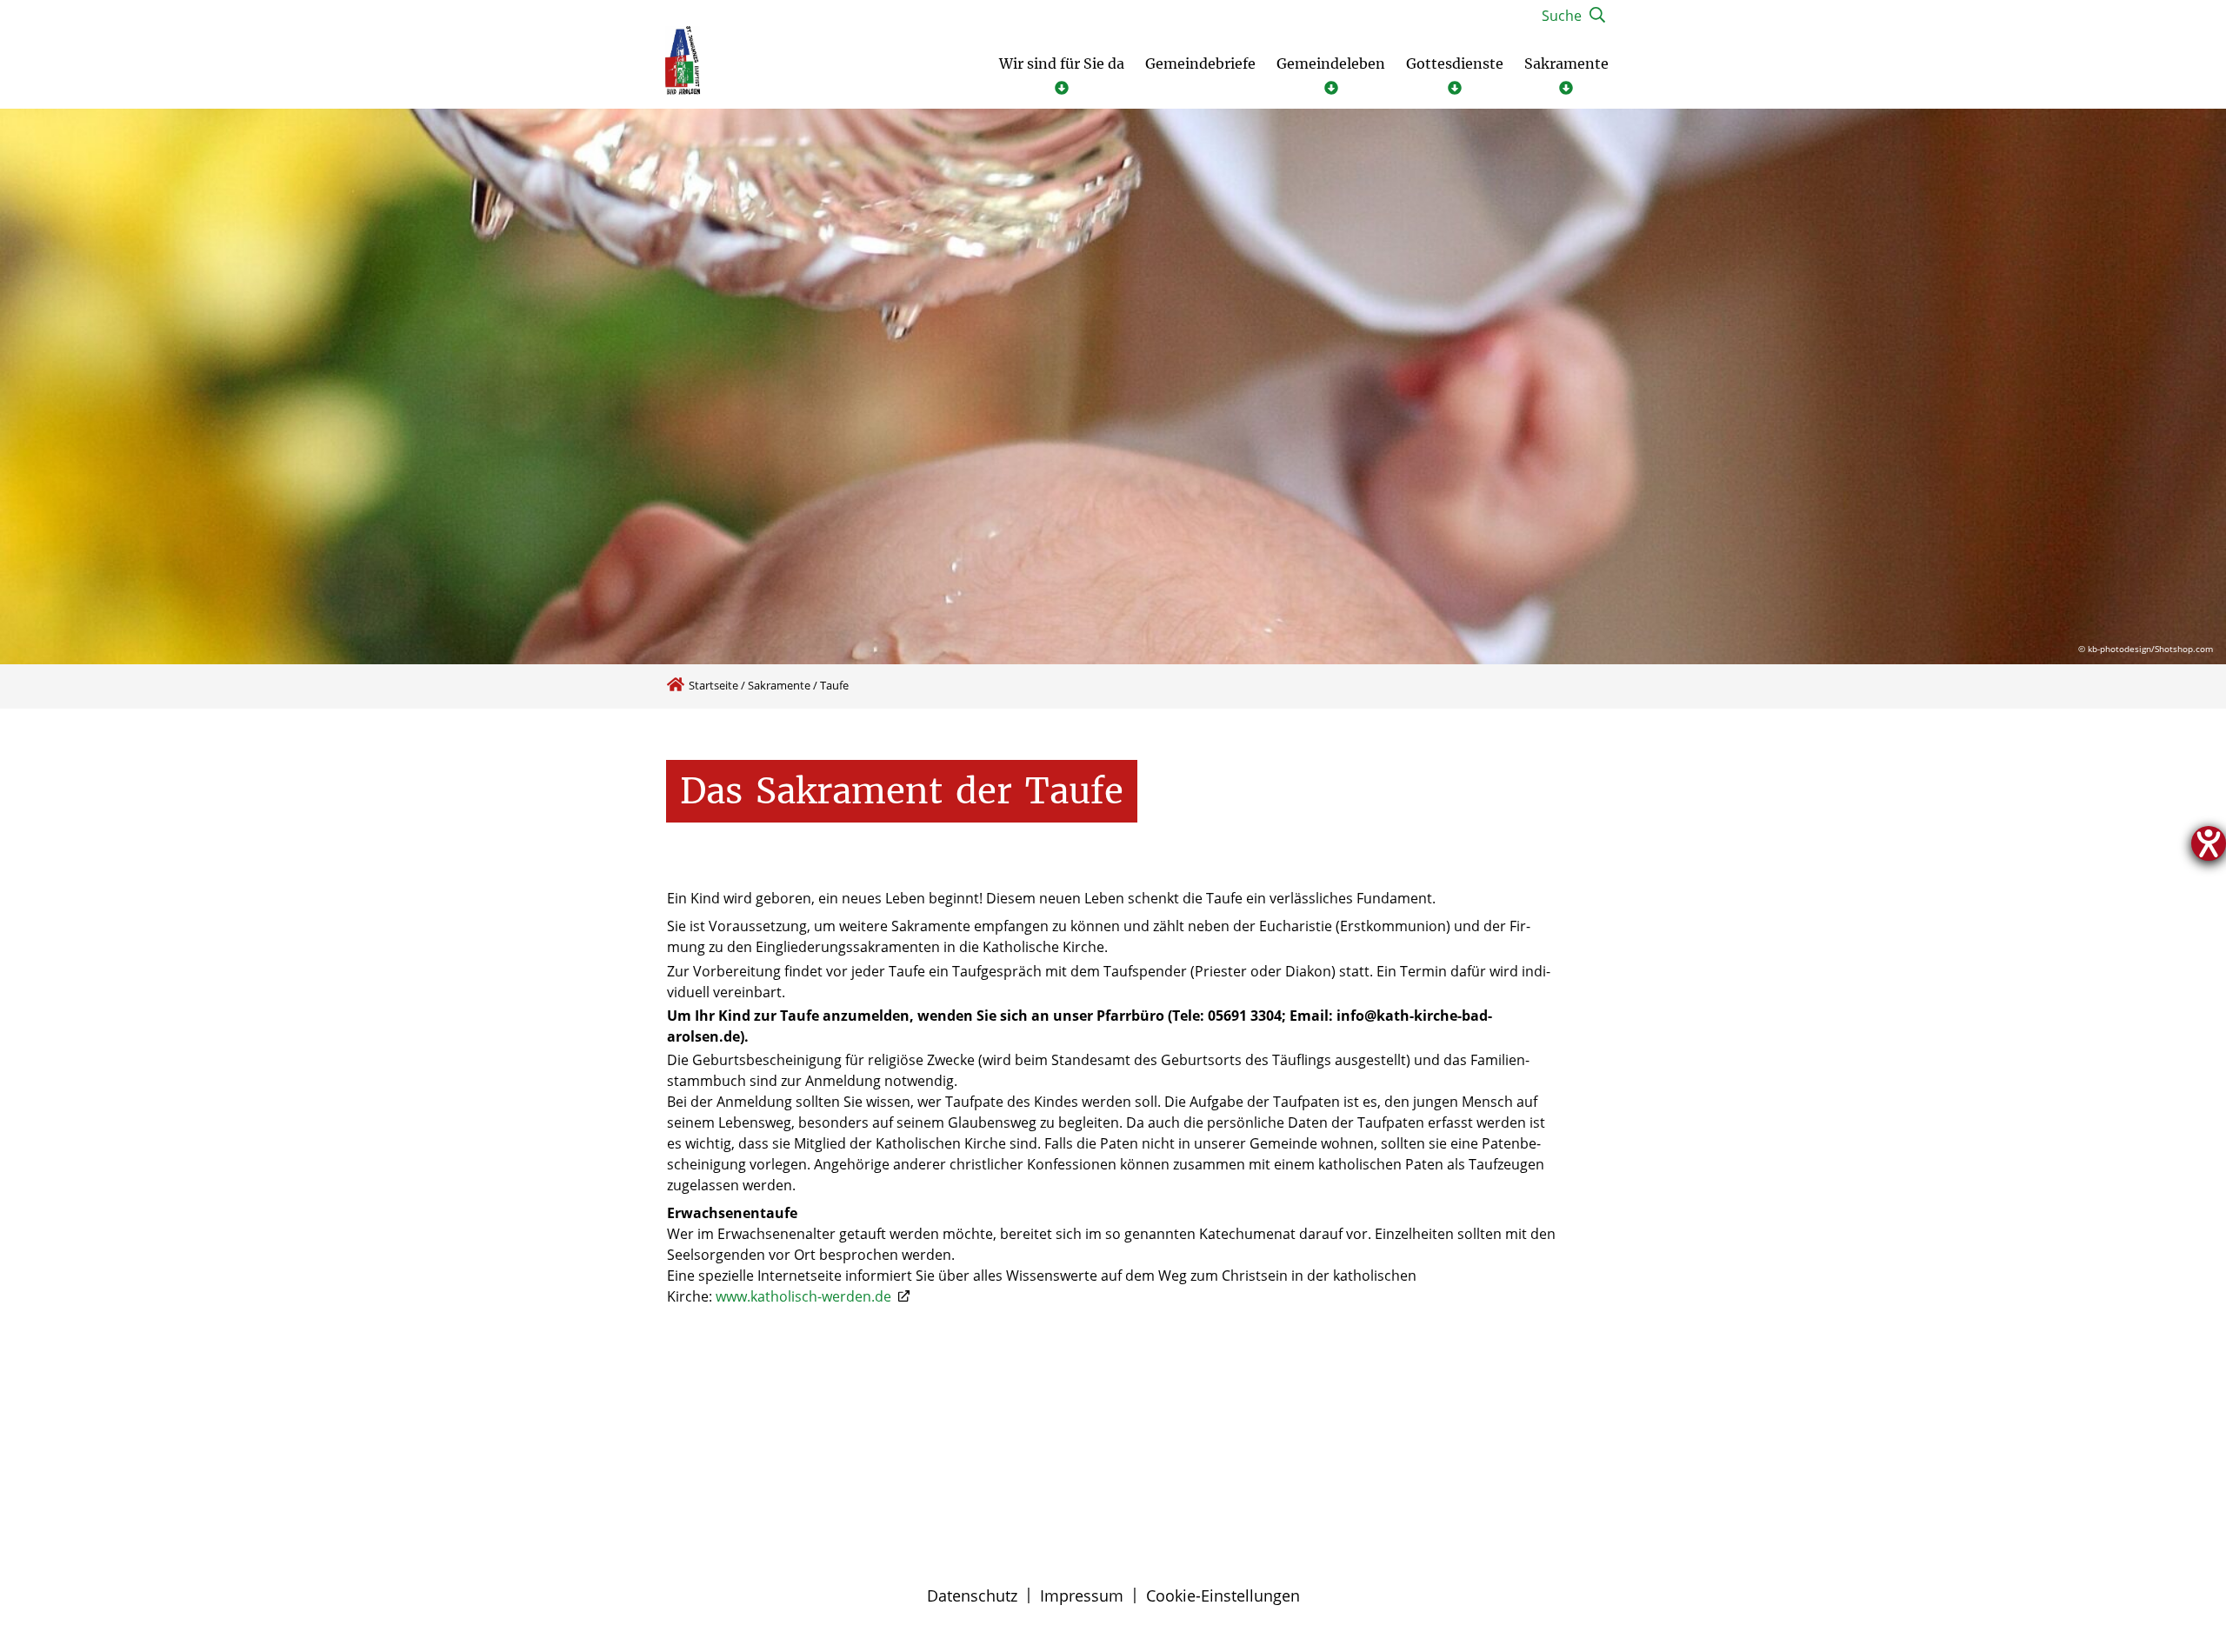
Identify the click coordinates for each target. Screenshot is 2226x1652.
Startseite (713, 685)
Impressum (1082, 1595)
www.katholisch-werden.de (805, 1296)
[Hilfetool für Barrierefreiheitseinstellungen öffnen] (2209, 843)
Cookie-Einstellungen (1223, 1595)
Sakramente (779, 685)
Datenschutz (972, 1595)
